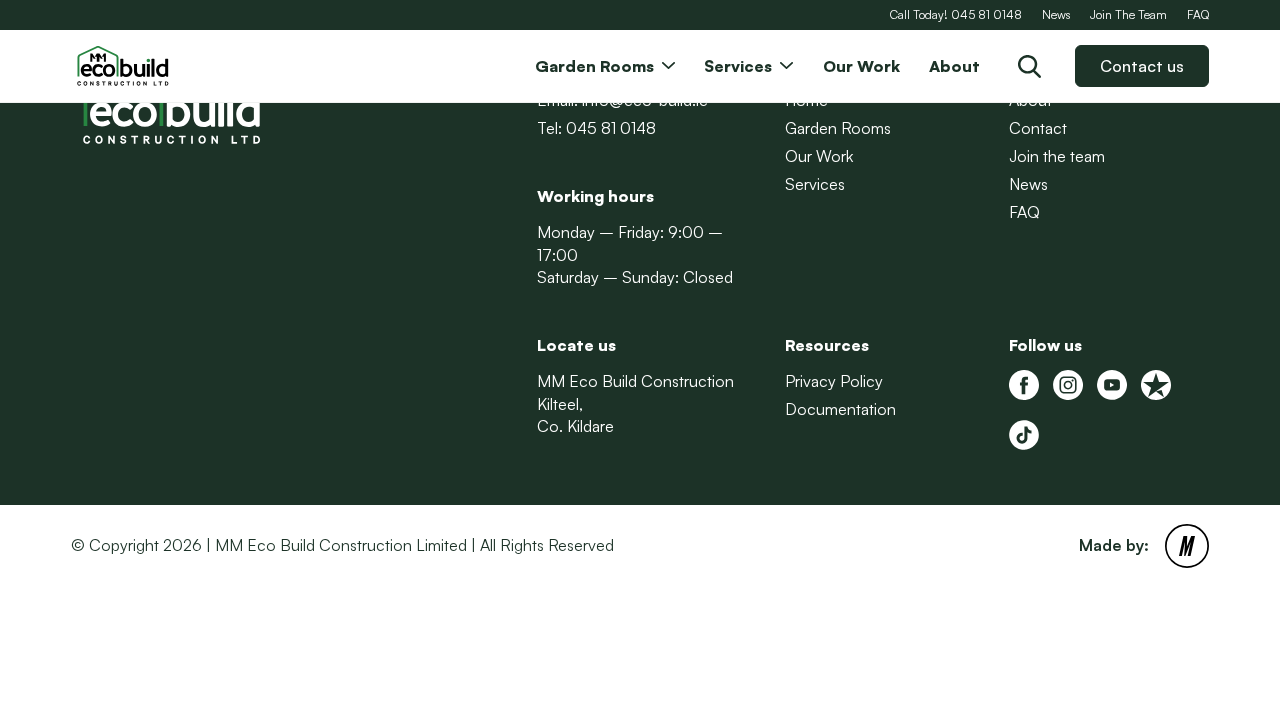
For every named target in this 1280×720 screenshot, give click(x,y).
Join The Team (1128, 14)
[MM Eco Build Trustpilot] (1156, 385)
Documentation (840, 409)
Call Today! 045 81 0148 (956, 14)
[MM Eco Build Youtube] (1112, 385)
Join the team (1057, 156)
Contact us (1142, 66)
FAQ (1198, 14)
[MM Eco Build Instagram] (1068, 385)
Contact (1038, 128)
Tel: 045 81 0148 (596, 128)
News (1056, 14)
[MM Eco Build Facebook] (1024, 385)
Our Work (819, 156)
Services (815, 184)
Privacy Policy (834, 381)
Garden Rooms (838, 128)
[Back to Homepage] (171, 66)
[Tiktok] (1024, 435)
